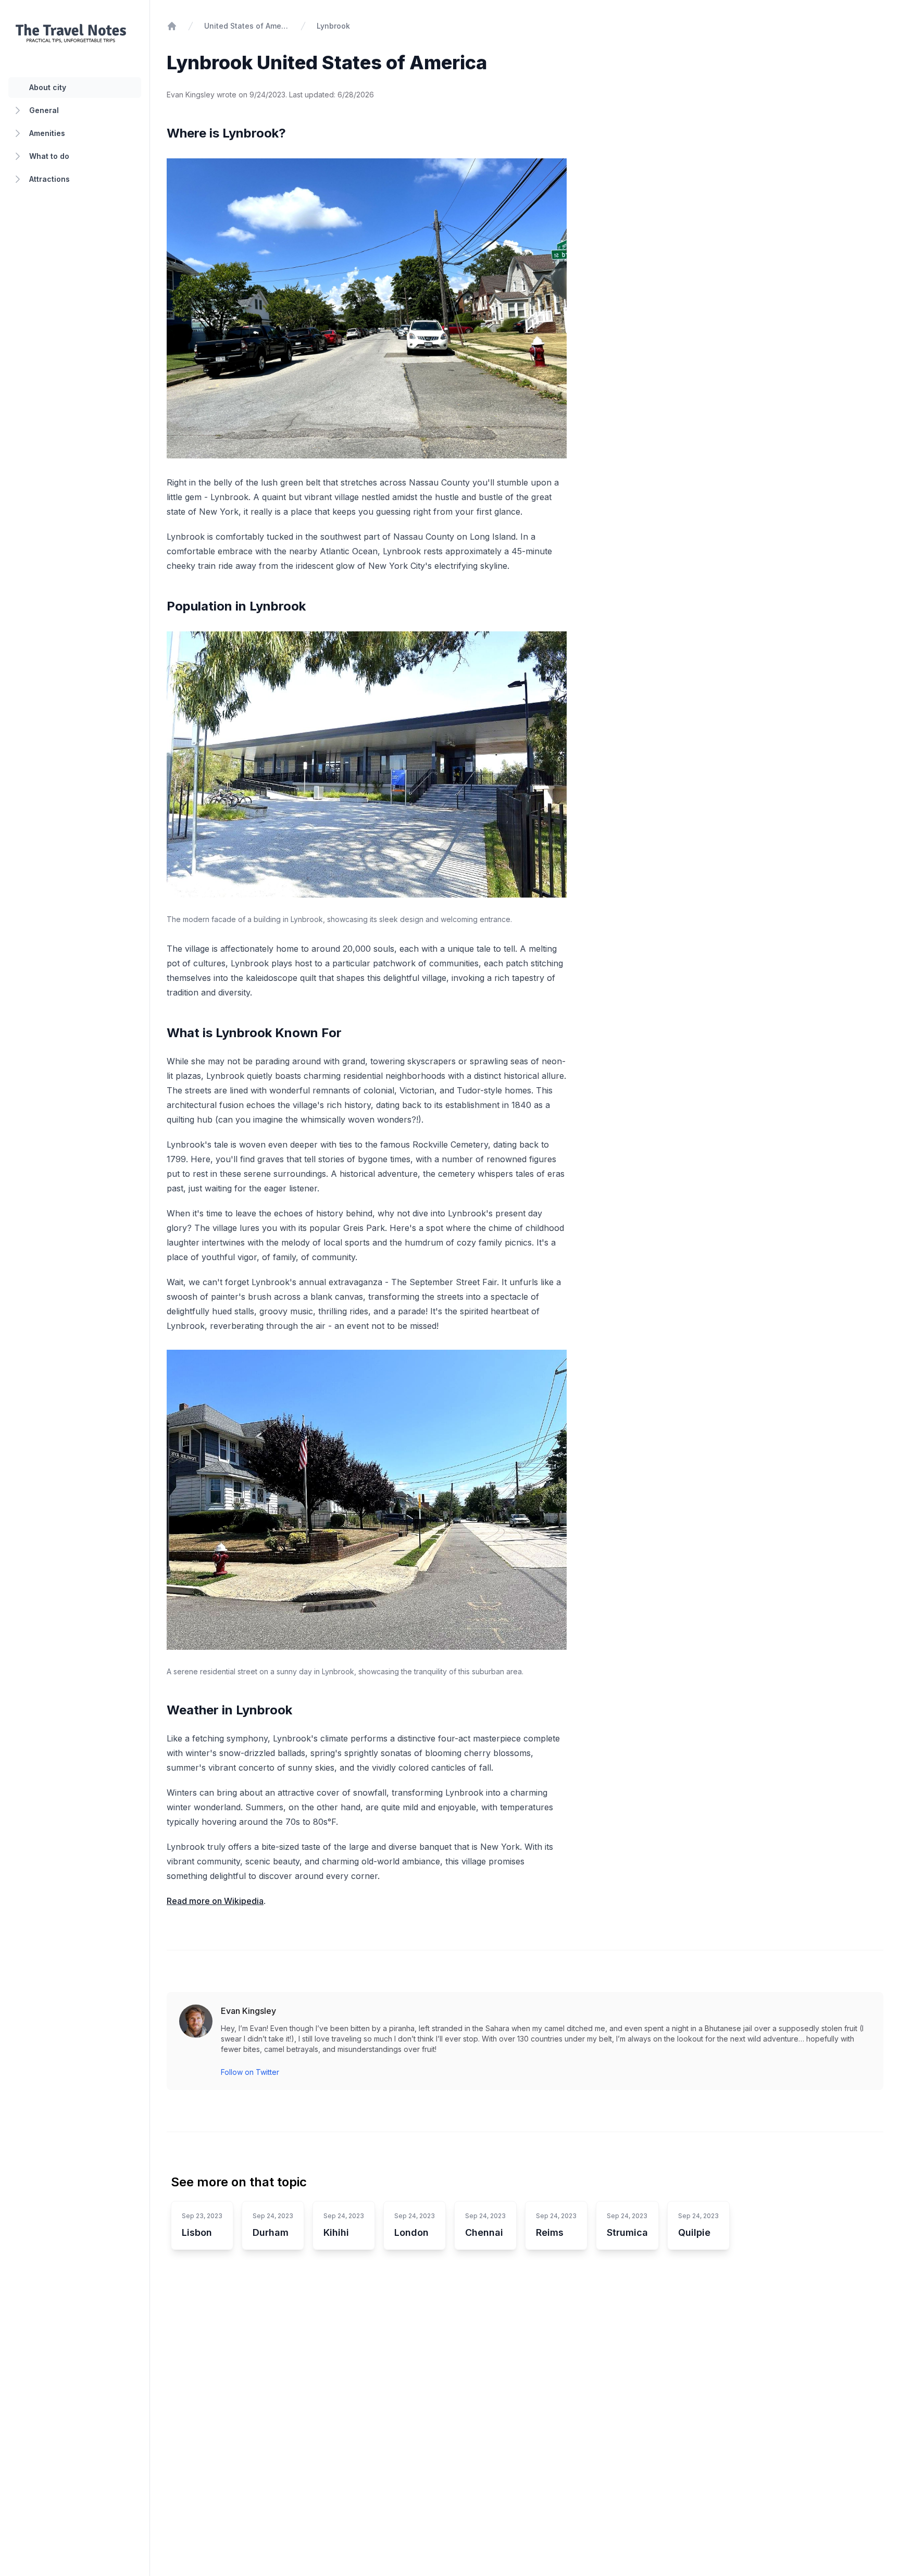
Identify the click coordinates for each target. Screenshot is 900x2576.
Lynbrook (333, 26)
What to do (49, 156)
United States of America (247, 26)
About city (48, 87)
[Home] (172, 26)
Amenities (47, 133)
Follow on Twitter (250, 2072)
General (44, 110)
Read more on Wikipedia (215, 1901)
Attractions (49, 179)
